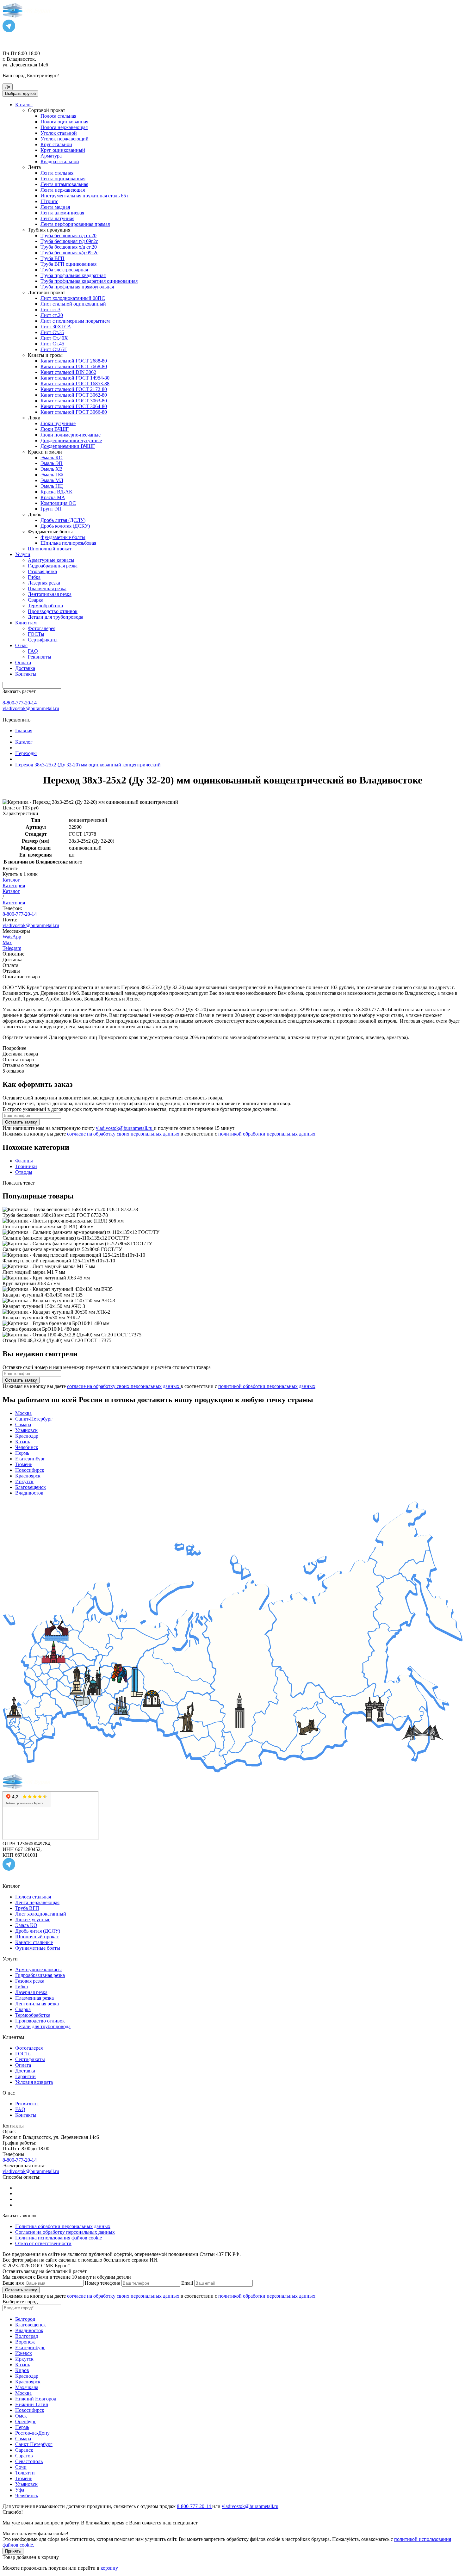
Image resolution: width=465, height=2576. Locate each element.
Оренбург (26, 2421)
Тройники (26, 1166)
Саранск (24, 2450)
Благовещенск (31, 1487)
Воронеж (25, 2342)
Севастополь (29, 2461)
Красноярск (28, 1476)
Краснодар (27, 1436)
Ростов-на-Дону (32, 2433)
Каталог (11, 880)
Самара (23, 1424)
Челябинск (27, 1447)
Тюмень (24, 1464)
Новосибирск (30, 1470)
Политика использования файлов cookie (59, 2238)
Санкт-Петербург (34, 1419)
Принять (13, 2551)
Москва (23, 1413)
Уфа (20, 2490)
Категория (14, 886)
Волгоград (27, 2336)
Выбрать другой (20, 93)
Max (7, 942)
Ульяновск (26, 1430)
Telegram (12, 948)
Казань (23, 1442)
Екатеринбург (30, 1459)
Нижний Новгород (36, 2399)
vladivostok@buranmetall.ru (31, 708)
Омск (21, 2416)
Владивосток (29, 1493)
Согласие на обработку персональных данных (65, 2232)
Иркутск (24, 1481)
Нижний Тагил (32, 2404)
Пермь (22, 1453)
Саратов (24, 2456)
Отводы (24, 1172)
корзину (109, 2568)
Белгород (25, 2319)
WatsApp (12, 937)
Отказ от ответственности (43, 2243)
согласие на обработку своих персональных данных (124, 1134)
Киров (22, 2370)
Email (187, 2283)
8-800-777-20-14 (20, 703)
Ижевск (24, 2353)
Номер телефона (102, 2283)
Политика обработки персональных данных (63, 2226)
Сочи (21, 2467)
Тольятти (25, 2473)
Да (8, 87)
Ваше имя (13, 2283)
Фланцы (24, 1161)
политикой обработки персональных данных (267, 1134)
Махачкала (27, 2387)
